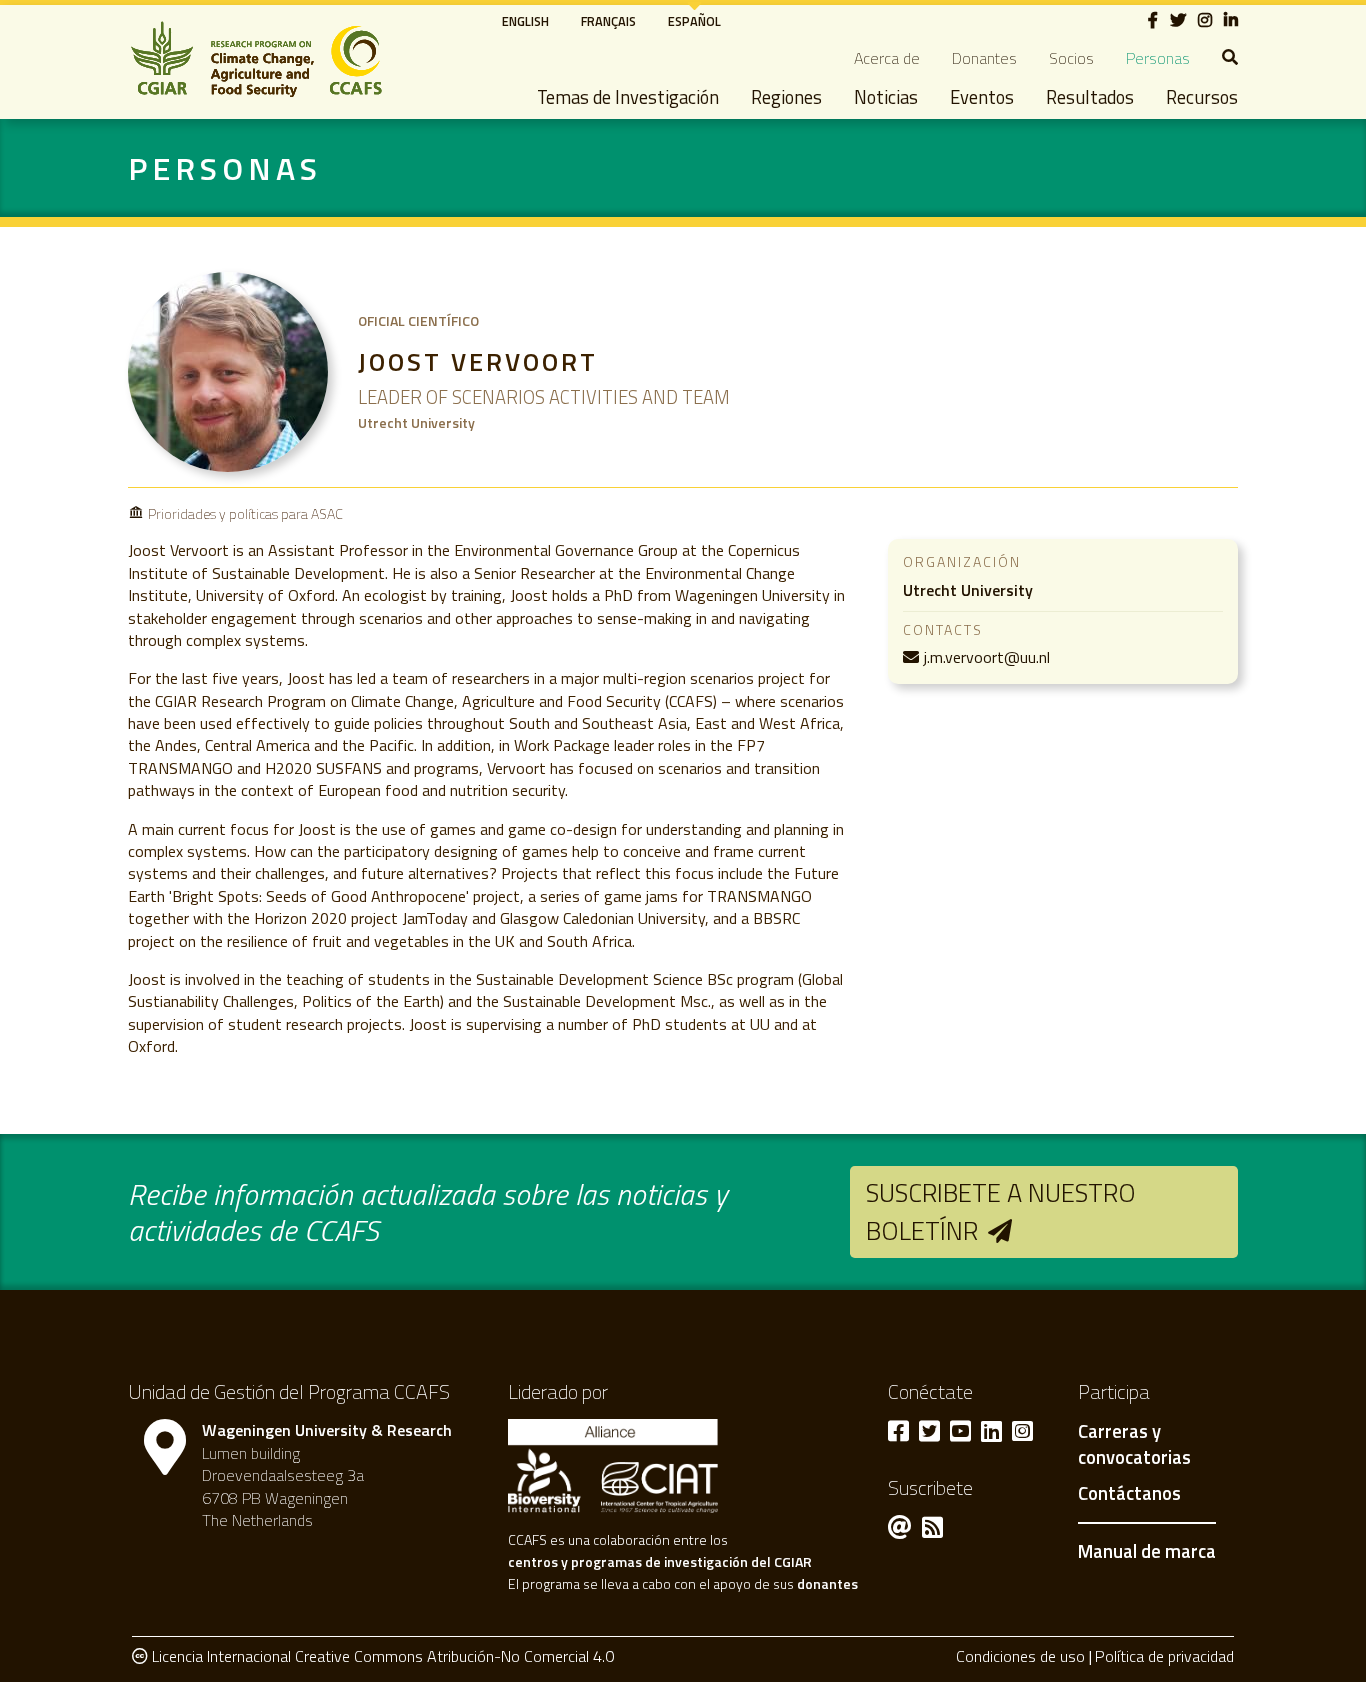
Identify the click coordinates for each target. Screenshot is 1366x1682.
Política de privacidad (1164, 1656)
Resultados (1090, 97)
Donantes (984, 58)
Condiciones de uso (1020, 1656)
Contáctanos (1129, 1494)
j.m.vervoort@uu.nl (987, 657)
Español (694, 21)
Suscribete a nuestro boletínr (1001, 1211)
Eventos (982, 97)
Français (608, 21)
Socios (1071, 58)
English (525, 21)
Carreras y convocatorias (1134, 1445)
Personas (1158, 58)
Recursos (1202, 97)
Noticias (886, 97)
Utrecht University (968, 590)
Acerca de (887, 58)
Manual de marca (1147, 1551)
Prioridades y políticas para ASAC (245, 513)
